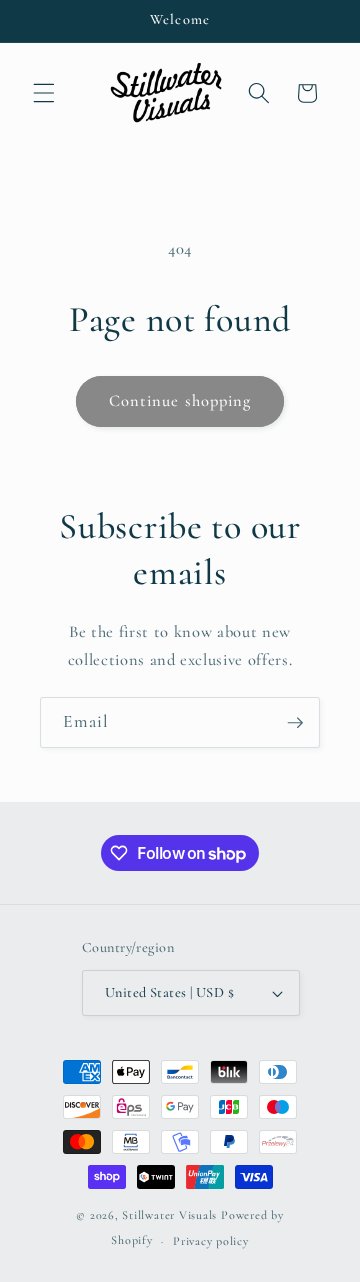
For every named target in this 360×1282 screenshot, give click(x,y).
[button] (44, 93)
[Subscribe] (295, 723)
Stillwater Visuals (169, 1215)
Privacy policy (211, 1241)
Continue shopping (180, 401)
